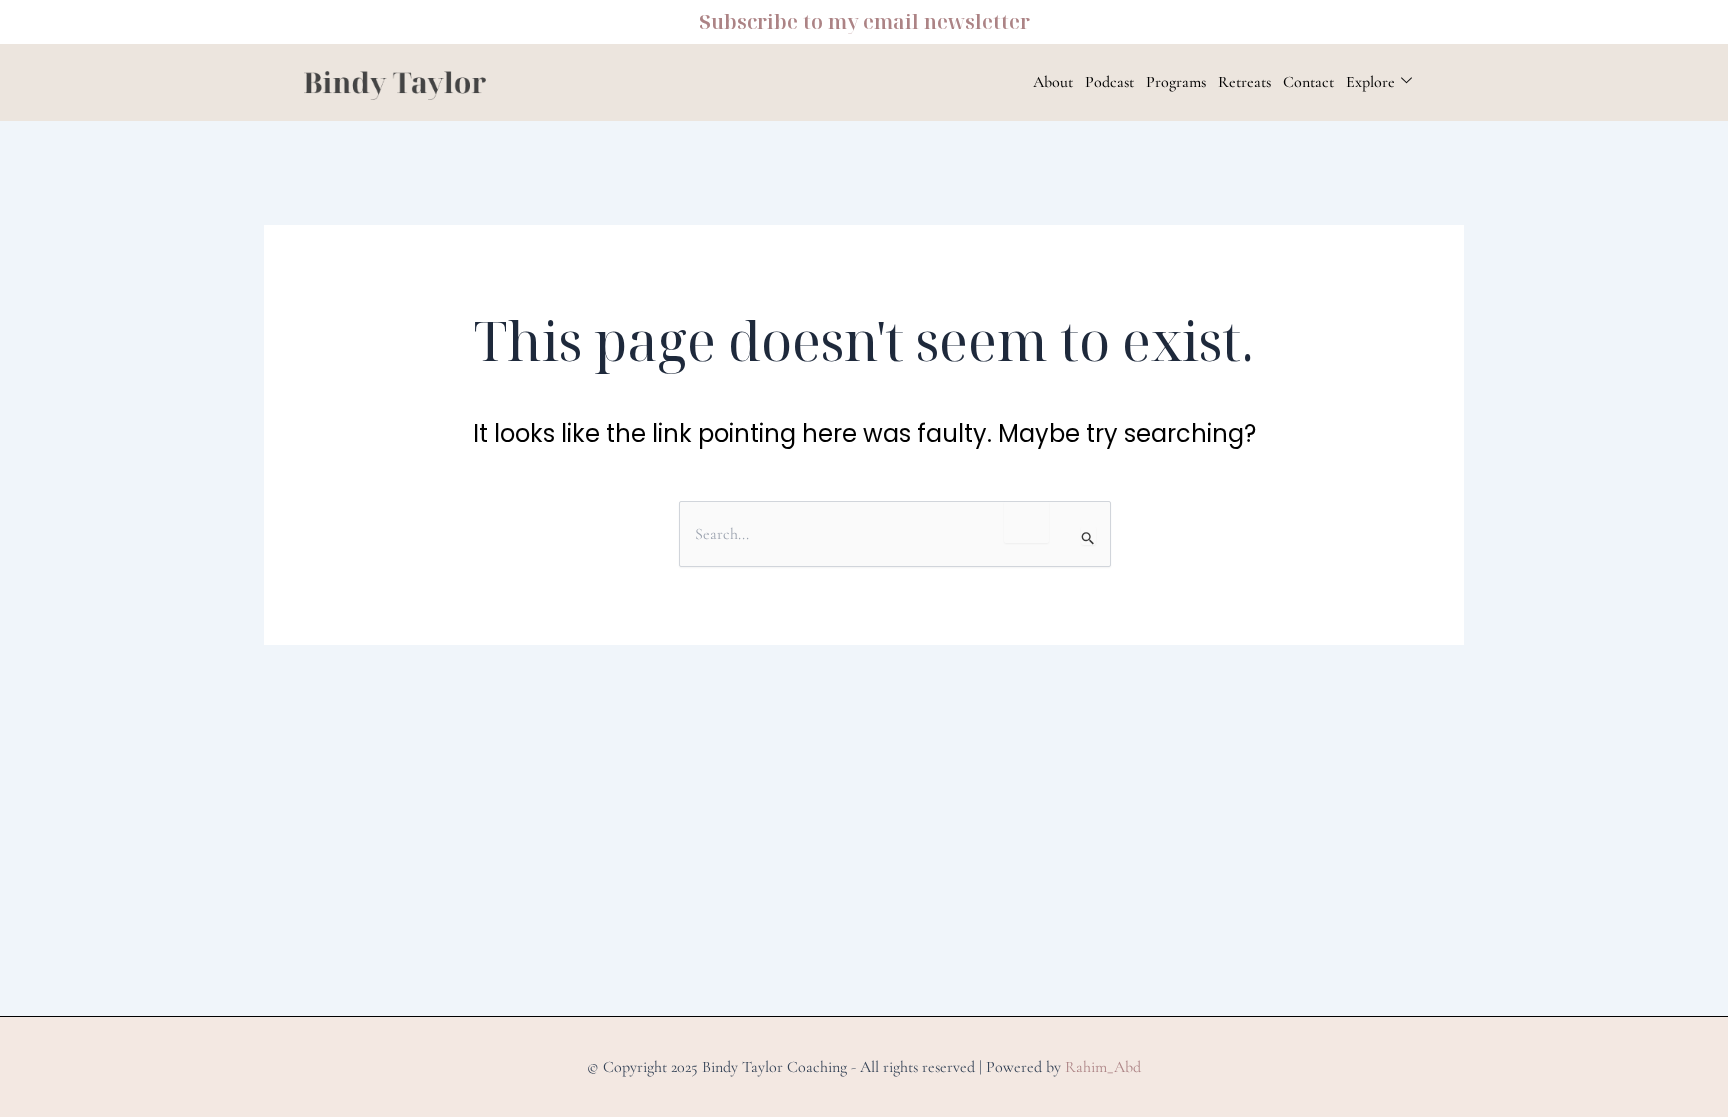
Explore (1370, 82)
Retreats (1244, 82)
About (1053, 82)
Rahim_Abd (1103, 1067)
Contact (1308, 82)
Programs (1176, 82)
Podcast (1109, 82)
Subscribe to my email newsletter (864, 21)
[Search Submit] (1088, 535)
